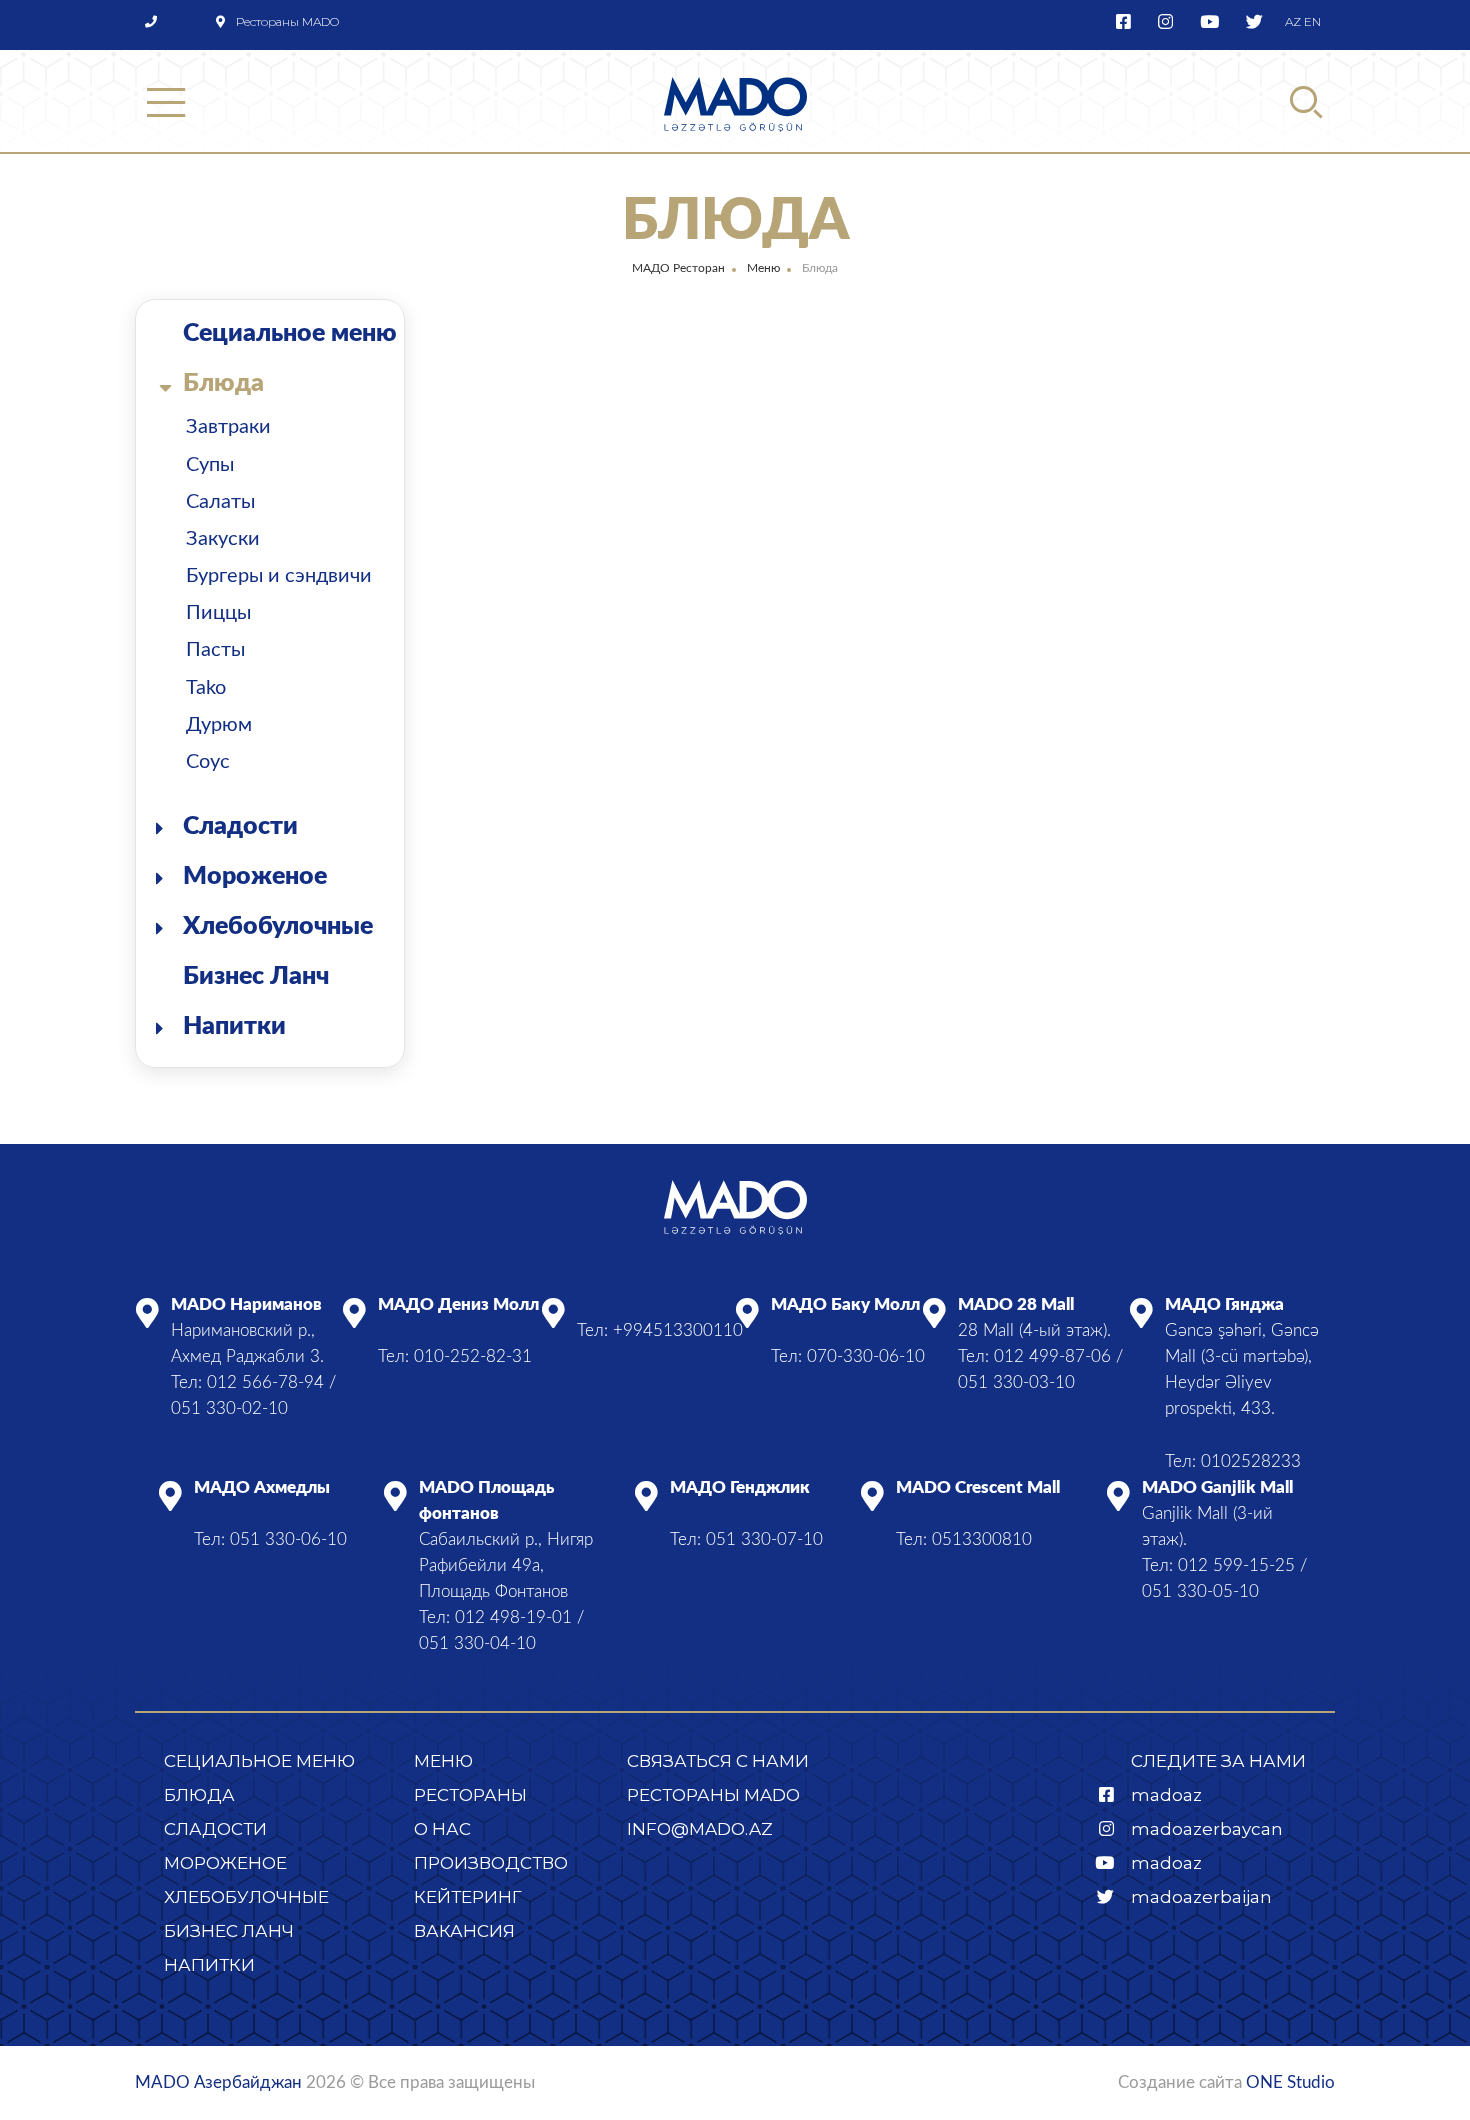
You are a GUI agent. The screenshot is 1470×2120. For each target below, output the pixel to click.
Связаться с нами (718, 1761)
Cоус (208, 762)
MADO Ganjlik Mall (1217, 1487)
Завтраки (228, 427)
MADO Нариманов (246, 1304)
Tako (206, 688)
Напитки (234, 1026)
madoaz (1166, 1795)
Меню (763, 268)
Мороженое (255, 876)
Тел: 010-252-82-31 (455, 1356)
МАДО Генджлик (740, 1487)
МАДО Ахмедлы (262, 1487)
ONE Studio (1290, 2082)
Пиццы (218, 613)
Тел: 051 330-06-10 (270, 1539)
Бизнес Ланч (256, 976)
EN (1312, 21)
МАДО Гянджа (1224, 1304)
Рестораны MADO (287, 21)
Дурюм (219, 725)
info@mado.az (700, 1829)
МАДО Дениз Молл (458, 1304)
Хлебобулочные (278, 926)
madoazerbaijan (1201, 1897)
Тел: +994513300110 (660, 1330)
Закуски (223, 539)
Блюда (223, 383)
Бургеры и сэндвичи (279, 576)
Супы (210, 465)
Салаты (220, 502)
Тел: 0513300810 (964, 1539)
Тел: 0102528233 (1233, 1461)
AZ (1293, 21)
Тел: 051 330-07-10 (746, 1539)
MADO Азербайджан (218, 2082)
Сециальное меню (290, 333)
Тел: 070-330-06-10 (848, 1356)
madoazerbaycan (1207, 1829)
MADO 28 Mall (1016, 1304)
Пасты (215, 650)
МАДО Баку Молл (845, 1304)
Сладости (240, 826)
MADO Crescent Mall (978, 1487)
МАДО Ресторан (678, 268)
